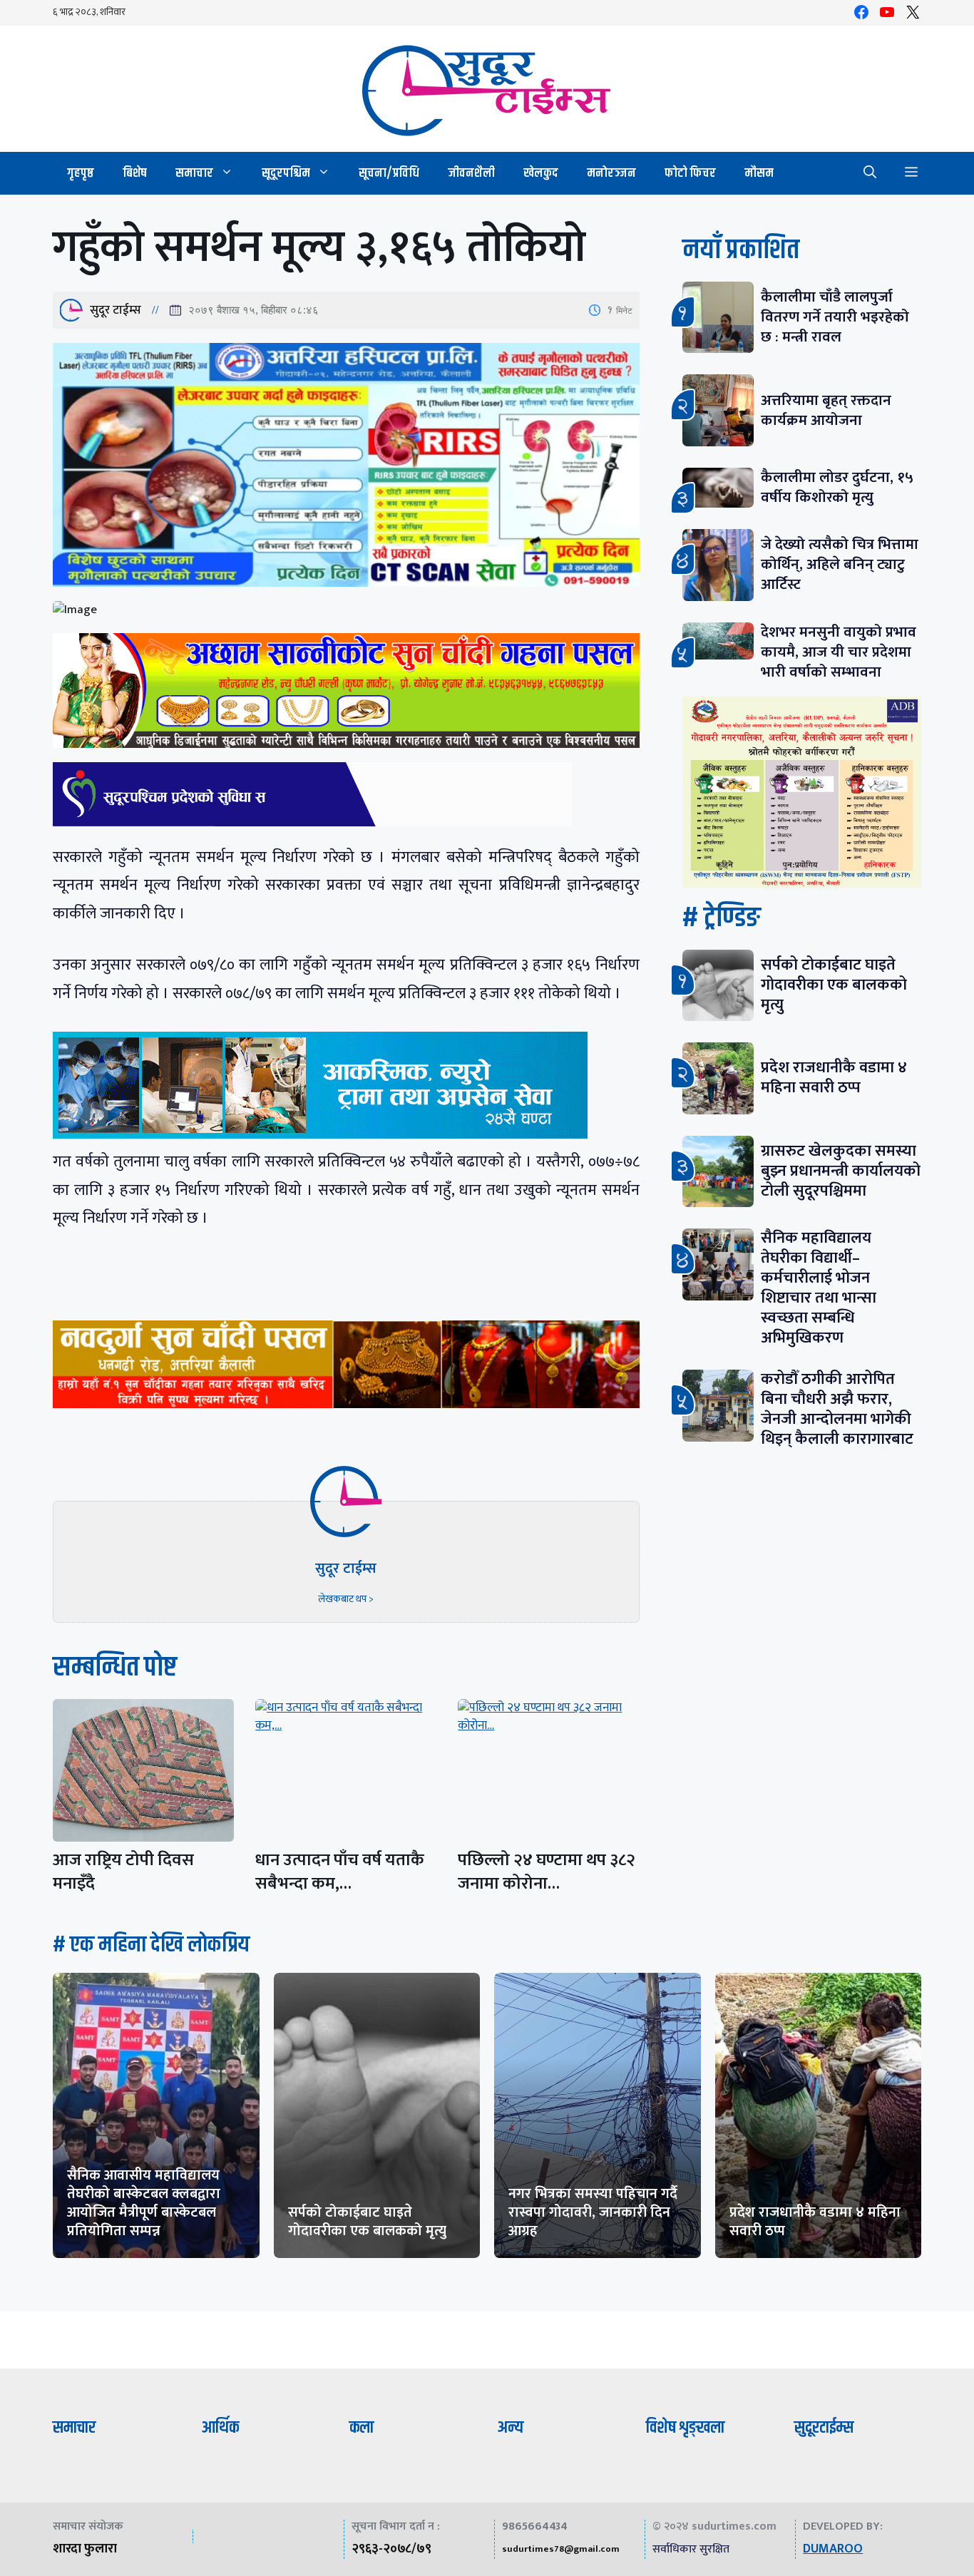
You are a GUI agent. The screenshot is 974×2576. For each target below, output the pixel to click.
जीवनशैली (471, 173)
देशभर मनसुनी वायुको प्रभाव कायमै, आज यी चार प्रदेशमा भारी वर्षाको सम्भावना (839, 652)
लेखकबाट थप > (346, 1599)
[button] (870, 173)
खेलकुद (541, 173)
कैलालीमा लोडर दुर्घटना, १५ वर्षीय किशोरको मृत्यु (837, 487)
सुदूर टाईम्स (116, 310)
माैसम (759, 173)
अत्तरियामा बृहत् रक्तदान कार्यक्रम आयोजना (826, 410)
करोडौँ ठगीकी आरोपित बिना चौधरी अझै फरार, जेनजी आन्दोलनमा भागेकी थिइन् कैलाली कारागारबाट (837, 1409)
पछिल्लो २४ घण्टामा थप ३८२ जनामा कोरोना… (547, 1872)
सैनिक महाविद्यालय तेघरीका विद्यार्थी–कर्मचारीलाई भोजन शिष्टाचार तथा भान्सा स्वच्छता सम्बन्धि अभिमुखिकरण (819, 1288)
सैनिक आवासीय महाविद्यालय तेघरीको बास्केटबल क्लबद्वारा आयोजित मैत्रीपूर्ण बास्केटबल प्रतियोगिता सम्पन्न (144, 2203)
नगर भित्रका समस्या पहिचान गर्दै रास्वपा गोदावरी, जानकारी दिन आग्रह (593, 2212)
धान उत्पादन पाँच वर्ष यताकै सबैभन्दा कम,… (340, 1872)
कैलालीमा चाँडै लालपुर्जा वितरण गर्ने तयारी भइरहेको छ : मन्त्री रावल (835, 317)
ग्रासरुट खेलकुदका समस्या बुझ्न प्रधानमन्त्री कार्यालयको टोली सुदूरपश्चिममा (841, 1171)
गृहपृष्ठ (81, 173)
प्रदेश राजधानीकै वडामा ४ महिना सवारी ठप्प (834, 1078)
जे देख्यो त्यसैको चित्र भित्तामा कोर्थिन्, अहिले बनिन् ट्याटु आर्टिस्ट (840, 564)
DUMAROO (833, 2549)
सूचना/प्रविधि (389, 173)
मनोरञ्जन (611, 173)
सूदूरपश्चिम (286, 173)
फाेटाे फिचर (690, 173)
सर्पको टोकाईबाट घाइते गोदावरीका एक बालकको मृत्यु (834, 985)
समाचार (194, 173)
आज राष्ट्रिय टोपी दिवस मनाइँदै (123, 1872)
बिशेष (135, 173)
